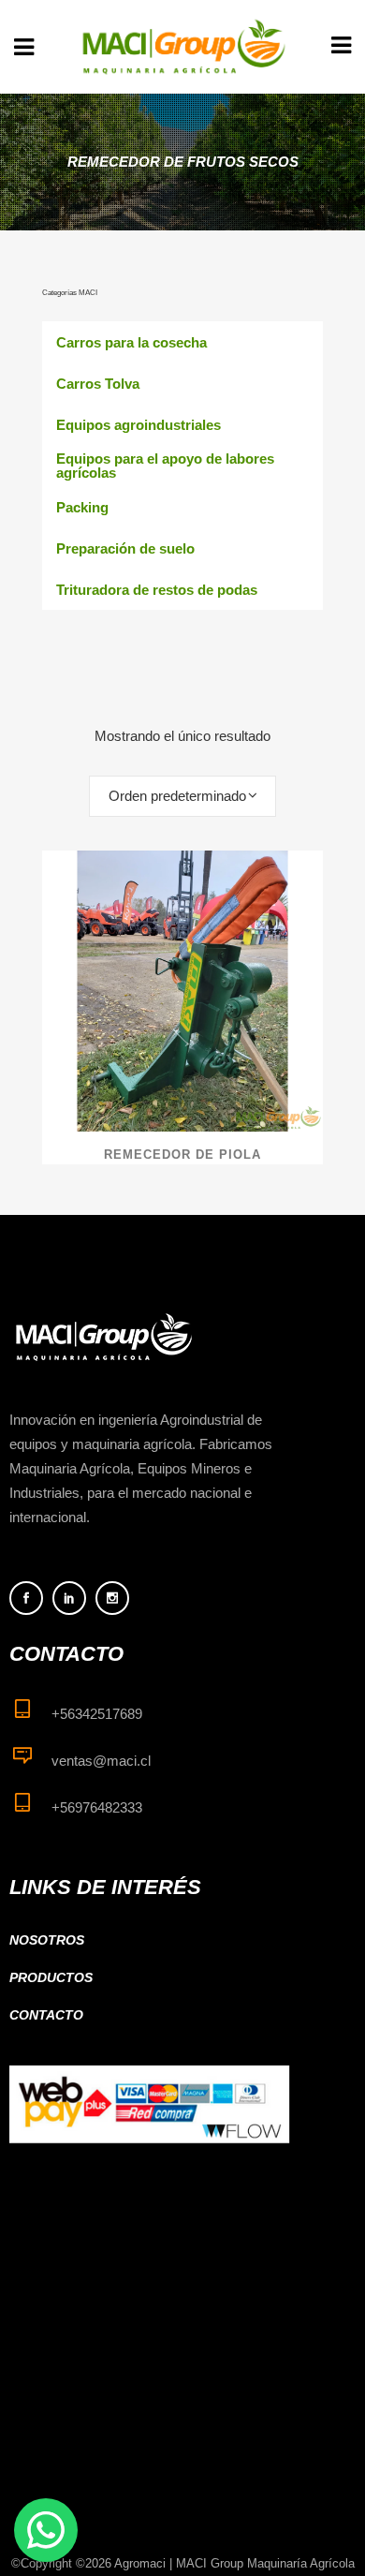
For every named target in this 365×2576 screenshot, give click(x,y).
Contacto (46, 2015)
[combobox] (182, 796)
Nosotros (47, 1940)
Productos (51, 1977)
